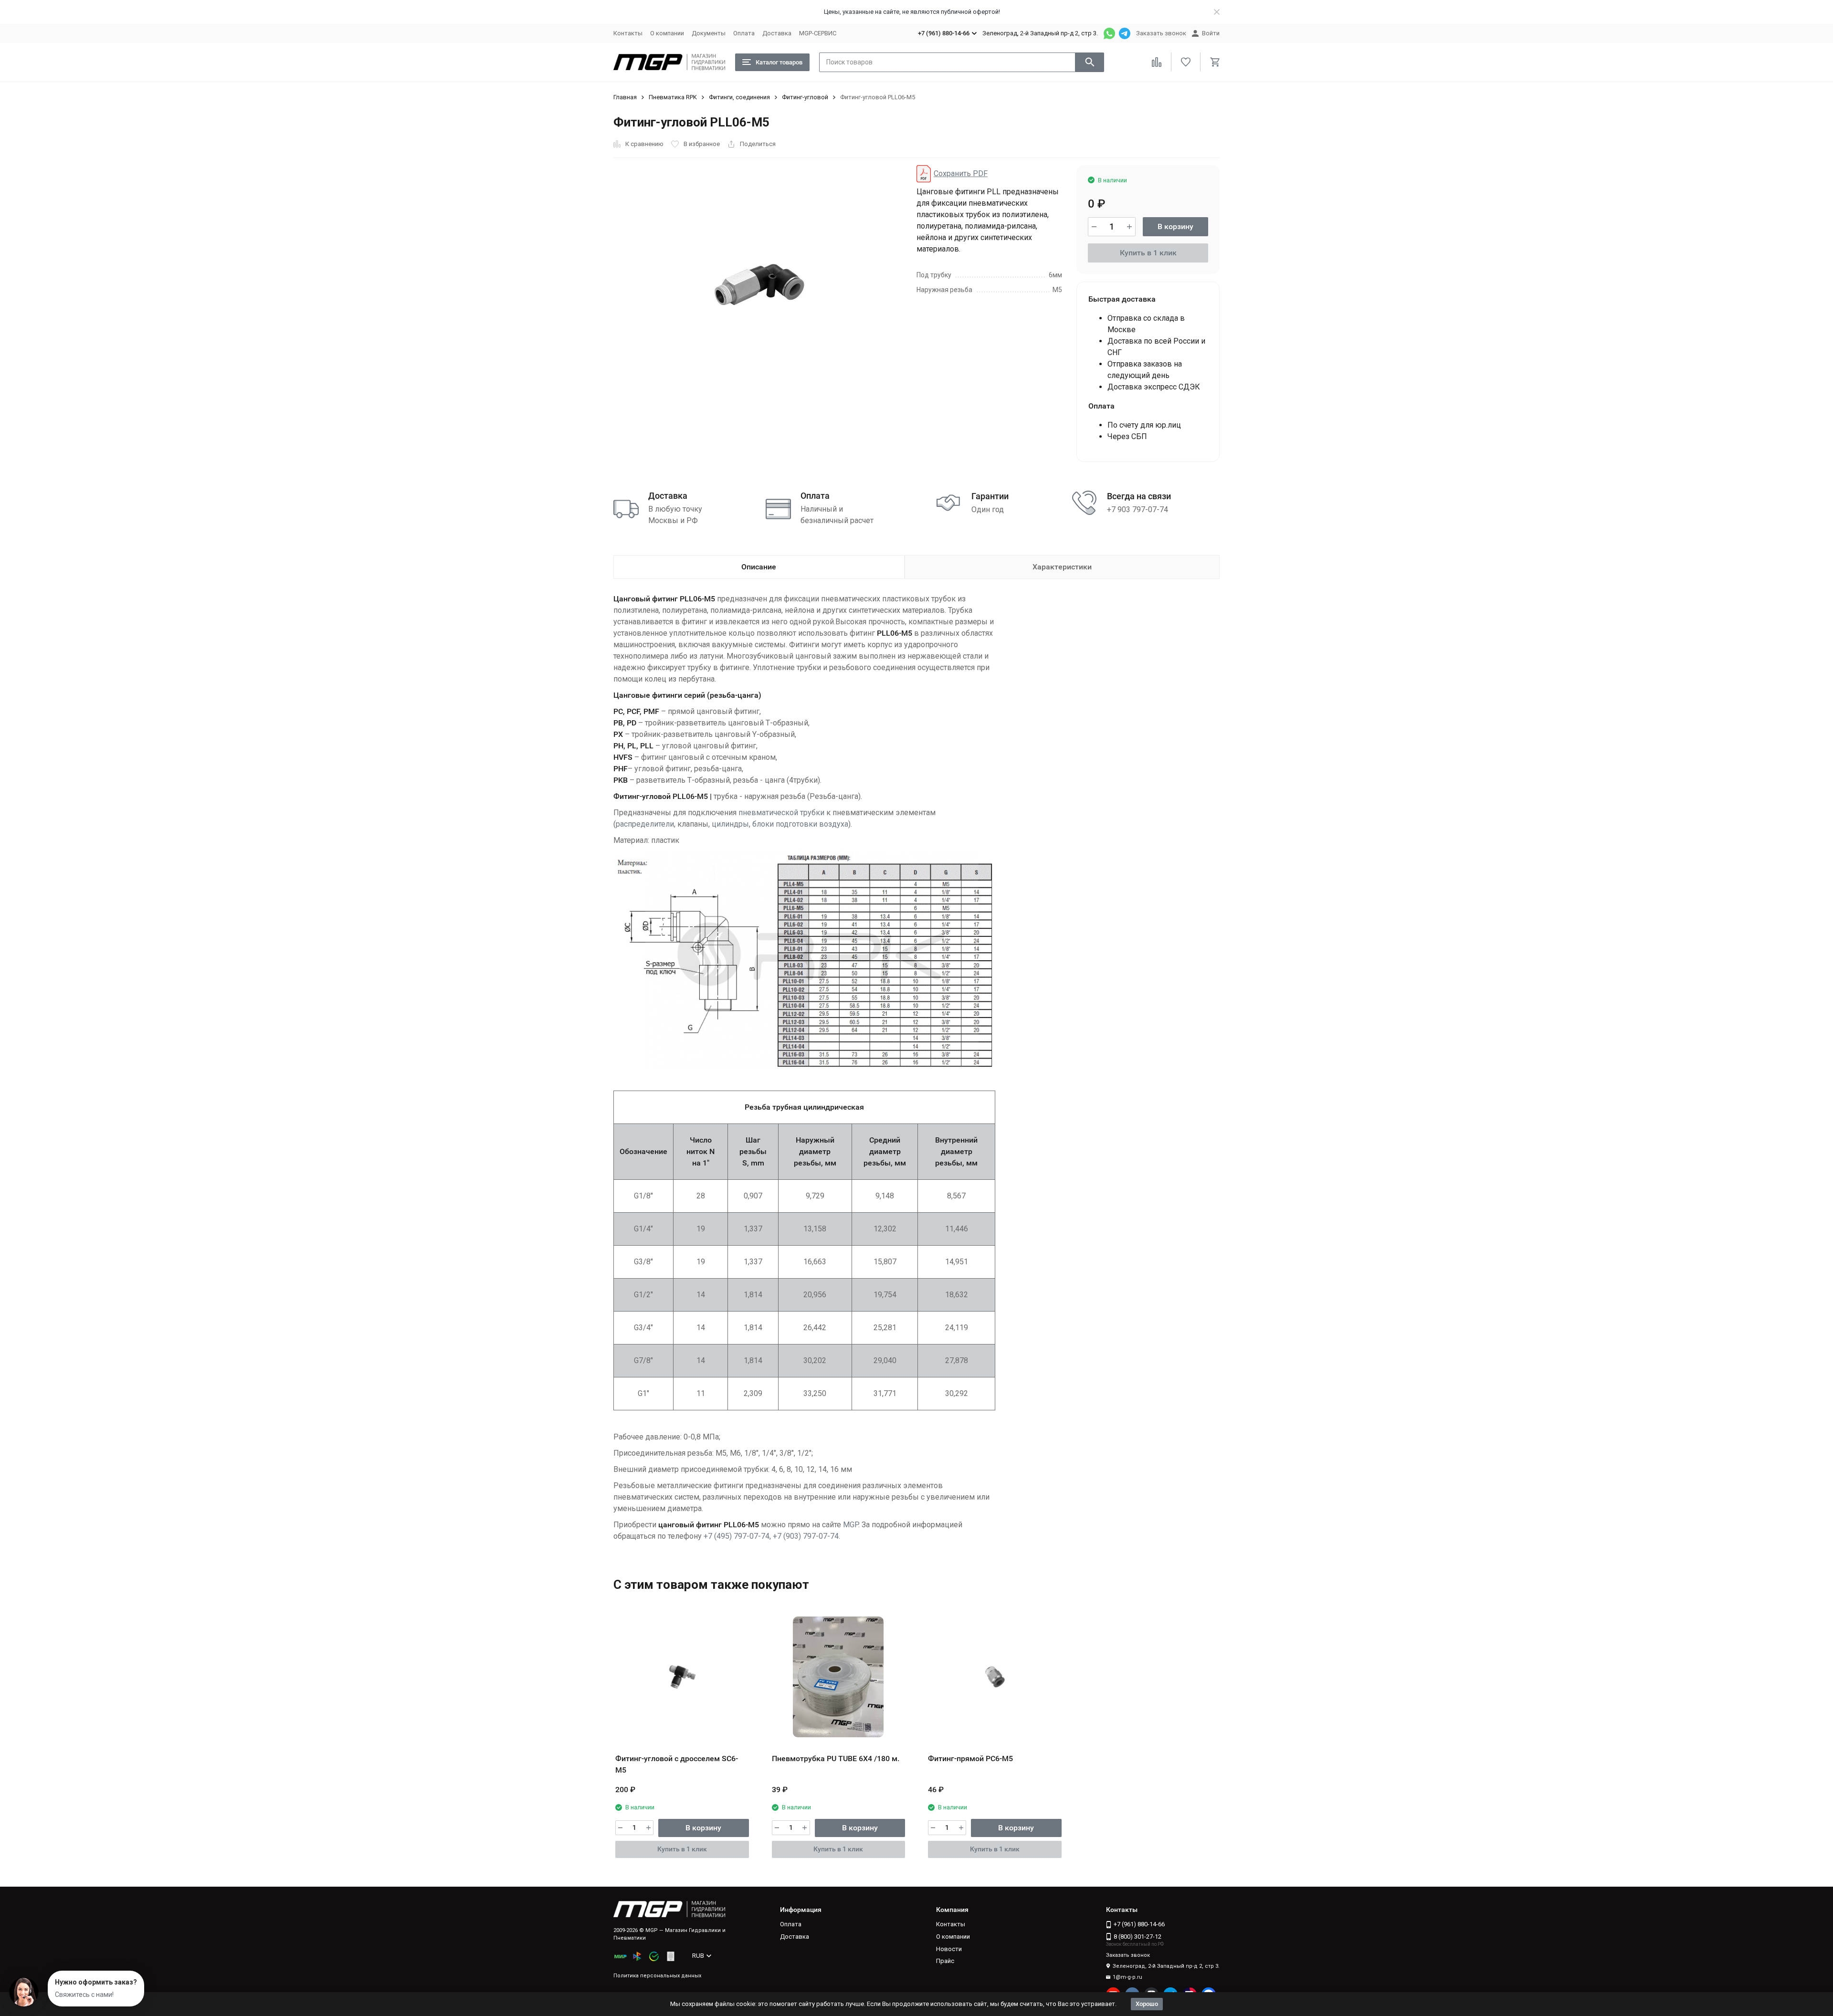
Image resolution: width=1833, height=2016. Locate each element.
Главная (625, 97)
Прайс (945, 1961)
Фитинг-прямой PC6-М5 (970, 1759)
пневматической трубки (781, 813)
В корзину (1175, 226)
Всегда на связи (1139, 496)
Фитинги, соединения (739, 97)
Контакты (628, 33)
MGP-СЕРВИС (818, 33)
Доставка (777, 33)
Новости (949, 1949)
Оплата (744, 33)
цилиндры (730, 824)
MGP (851, 1525)
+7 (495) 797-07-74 (737, 1536)
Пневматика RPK (673, 97)
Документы (709, 33)
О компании (667, 33)
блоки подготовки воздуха (800, 824)
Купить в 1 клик (1148, 253)
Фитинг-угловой (805, 97)
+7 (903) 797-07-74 (806, 1536)
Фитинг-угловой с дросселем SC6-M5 (677, 1764)
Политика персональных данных (657, 1976)
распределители (645, 824)
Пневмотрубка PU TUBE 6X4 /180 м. (836, 1759)
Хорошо (1147, 2004)
